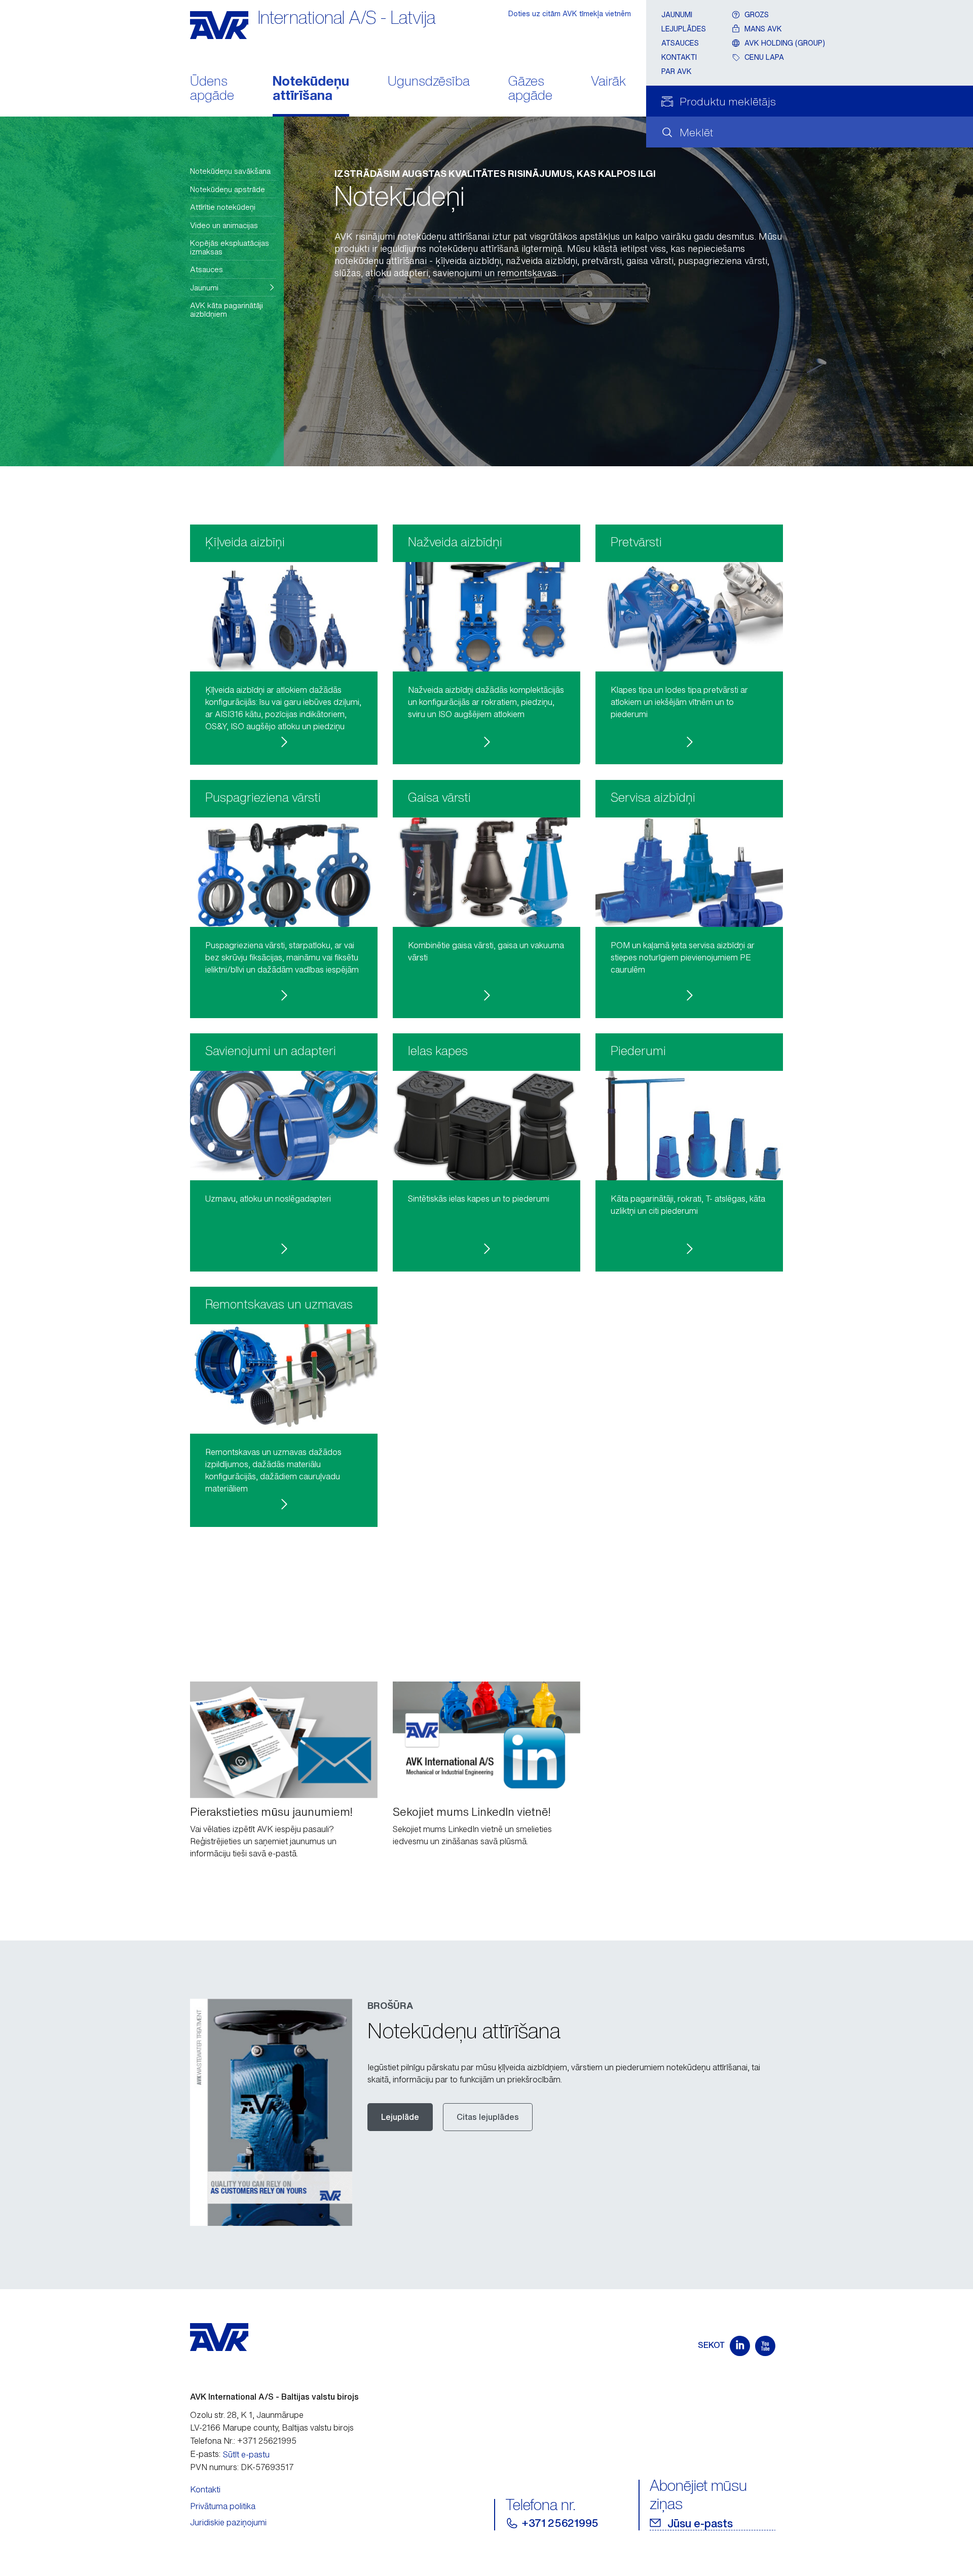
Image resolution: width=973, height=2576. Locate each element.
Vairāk (608, 82)
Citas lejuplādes (488, 2117)
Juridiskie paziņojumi (228, 2522)
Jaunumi (677, 14)
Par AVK (677, 71)
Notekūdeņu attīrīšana (311, 89)
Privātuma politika (223, 2506)
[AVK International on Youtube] (765, 2346)
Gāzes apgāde (530, 89)
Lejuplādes (684, 29)
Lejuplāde (400, 2117)
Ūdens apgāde (212, 89)
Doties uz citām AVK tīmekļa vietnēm (570, 13)
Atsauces (680, 43)
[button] (233, 288)
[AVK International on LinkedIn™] (740, 2346)
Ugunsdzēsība (429, 82)
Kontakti (679, 57)
